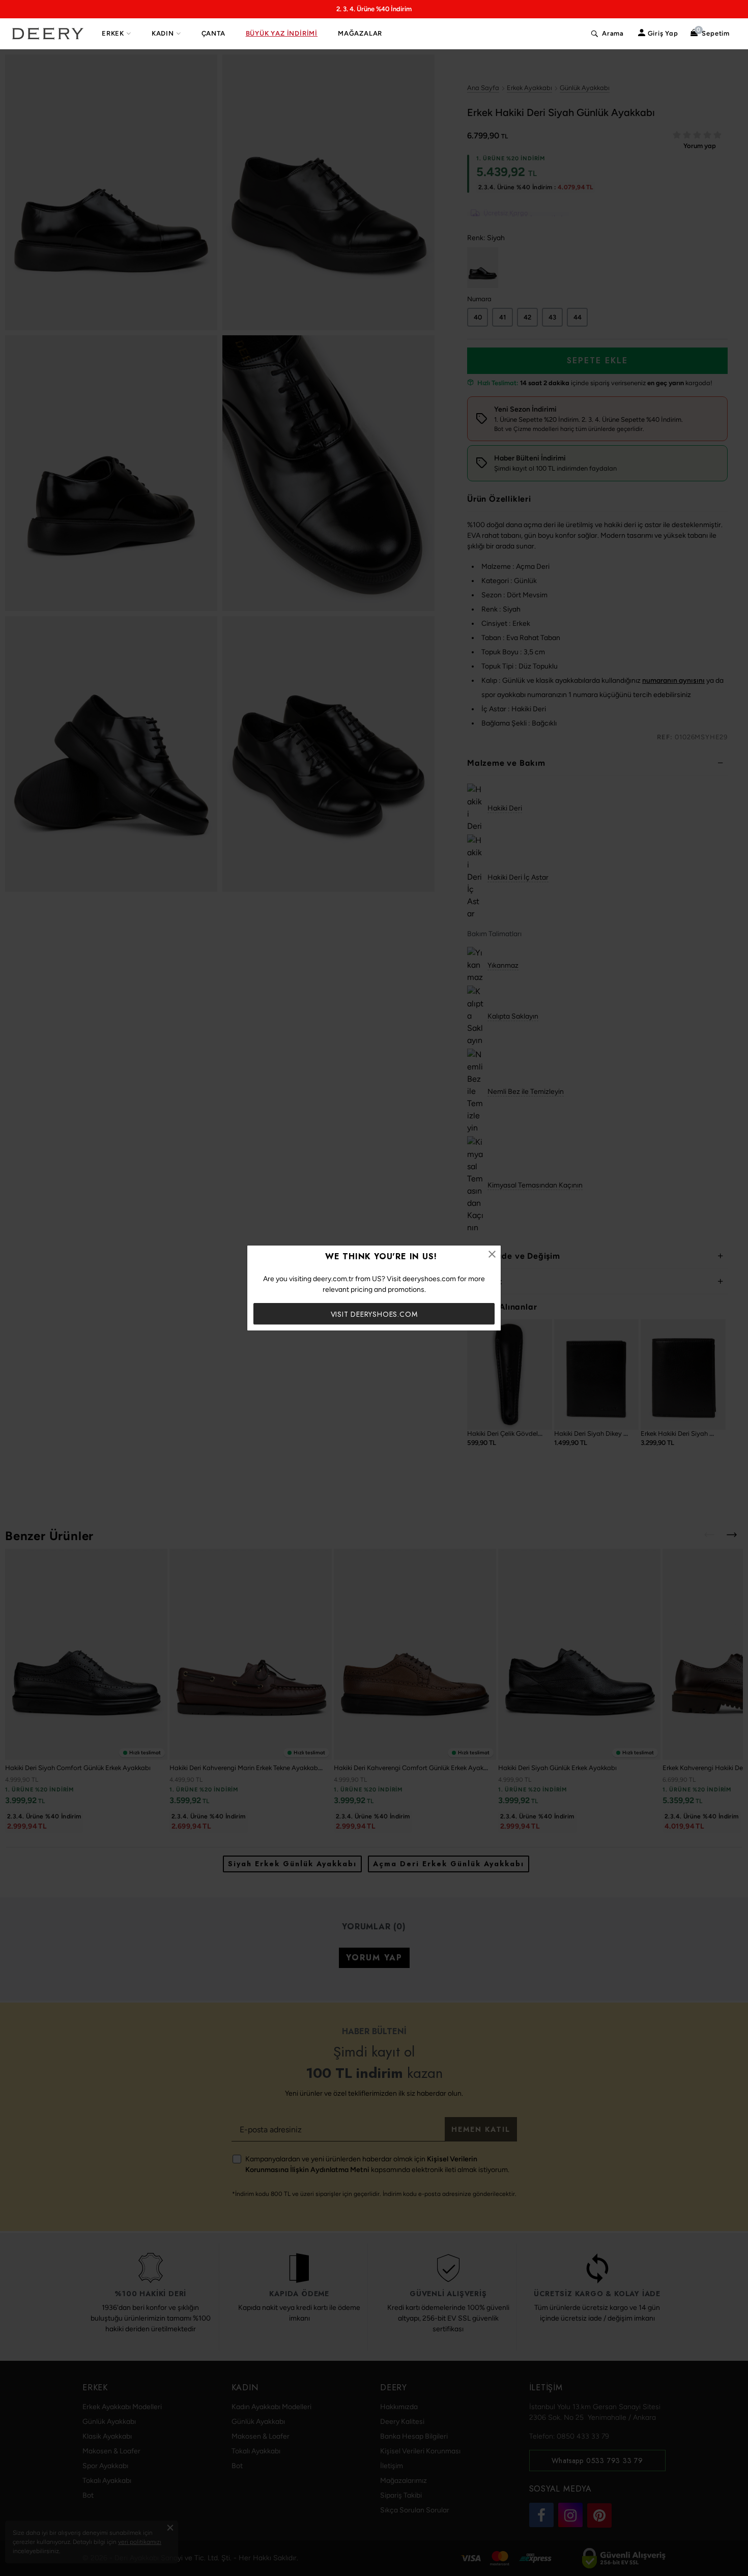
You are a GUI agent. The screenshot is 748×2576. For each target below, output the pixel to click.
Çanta (213, 33)
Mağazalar (360, 33)
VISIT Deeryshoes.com (374, 1314)
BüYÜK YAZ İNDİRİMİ (282, 33)
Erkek (113, 33)
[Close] (492, 1254)
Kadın (163, 33)
